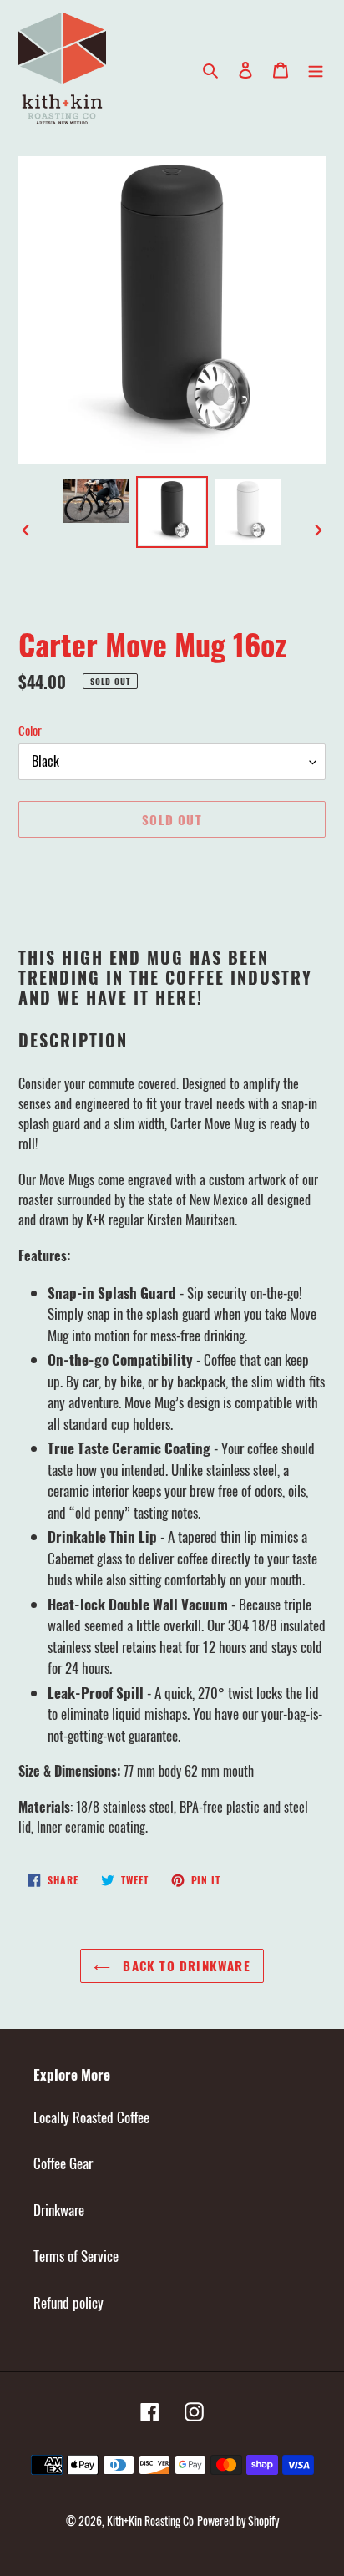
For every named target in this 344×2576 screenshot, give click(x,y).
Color (30, 730)
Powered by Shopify (238, 2520)
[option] (96, 501)
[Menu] (316, 68)
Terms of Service (76, 2256)
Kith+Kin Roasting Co (150, 2520)
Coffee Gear (63, 2163)
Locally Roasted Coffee (91, 2117)
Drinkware (59, 2210)
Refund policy (68, 2302)
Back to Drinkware (185, 1965)
